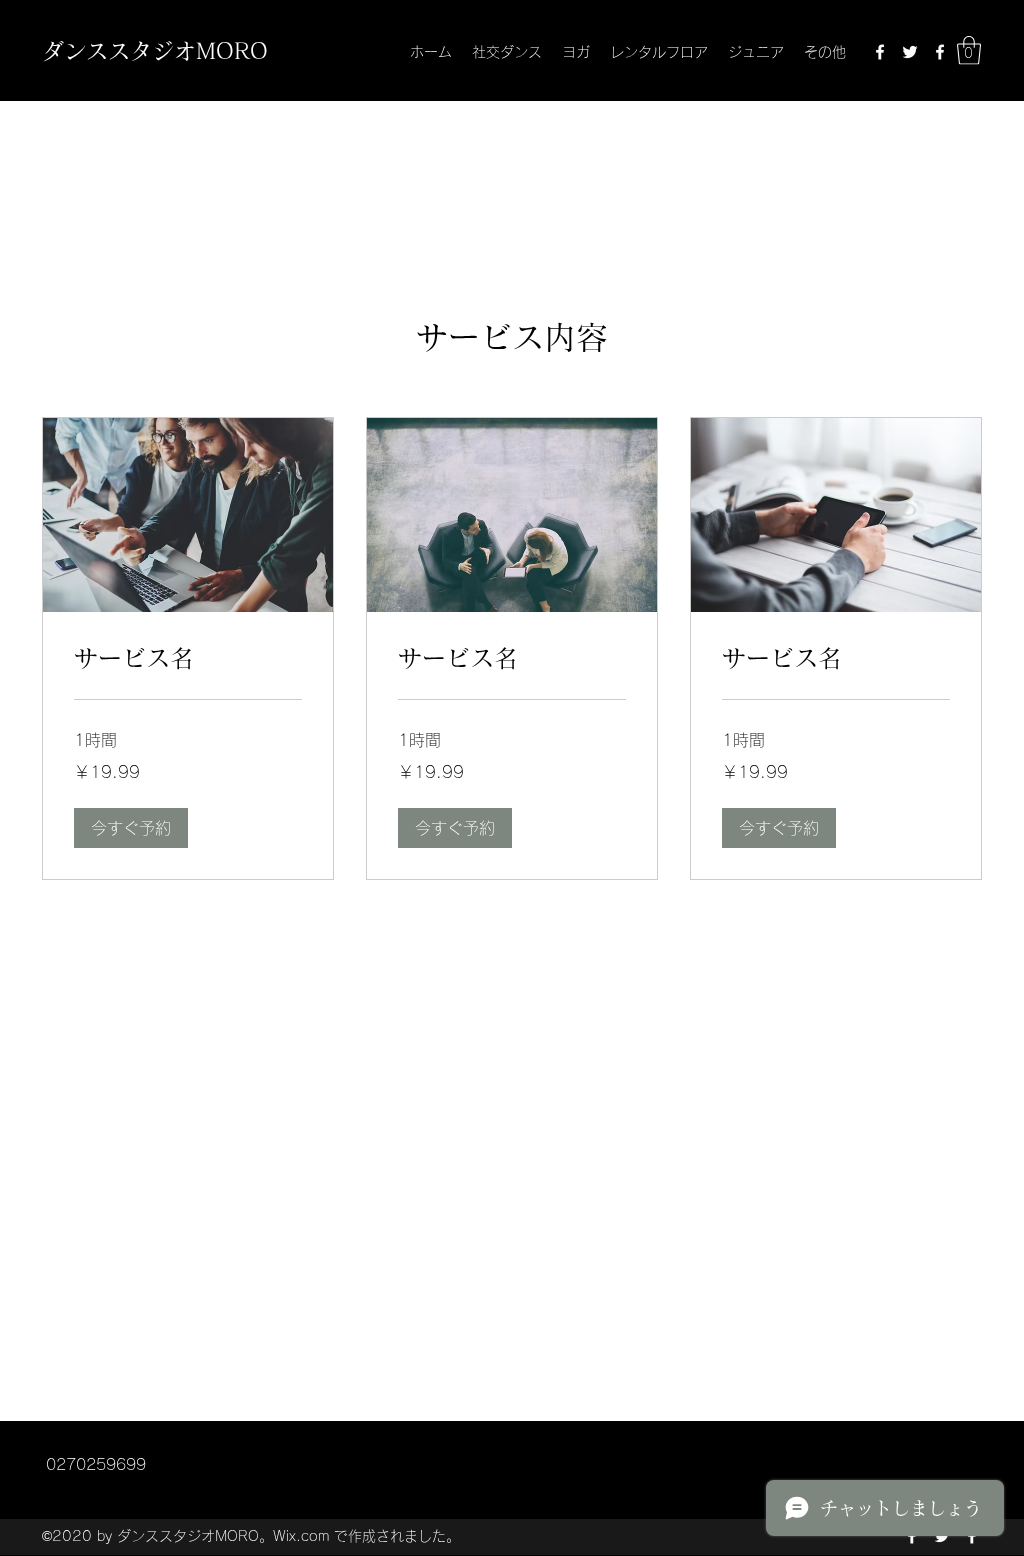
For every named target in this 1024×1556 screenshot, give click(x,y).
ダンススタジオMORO (155, 51)
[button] (969, 50)
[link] (188, 659)
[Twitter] (910, 52)
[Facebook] (880, 52)
